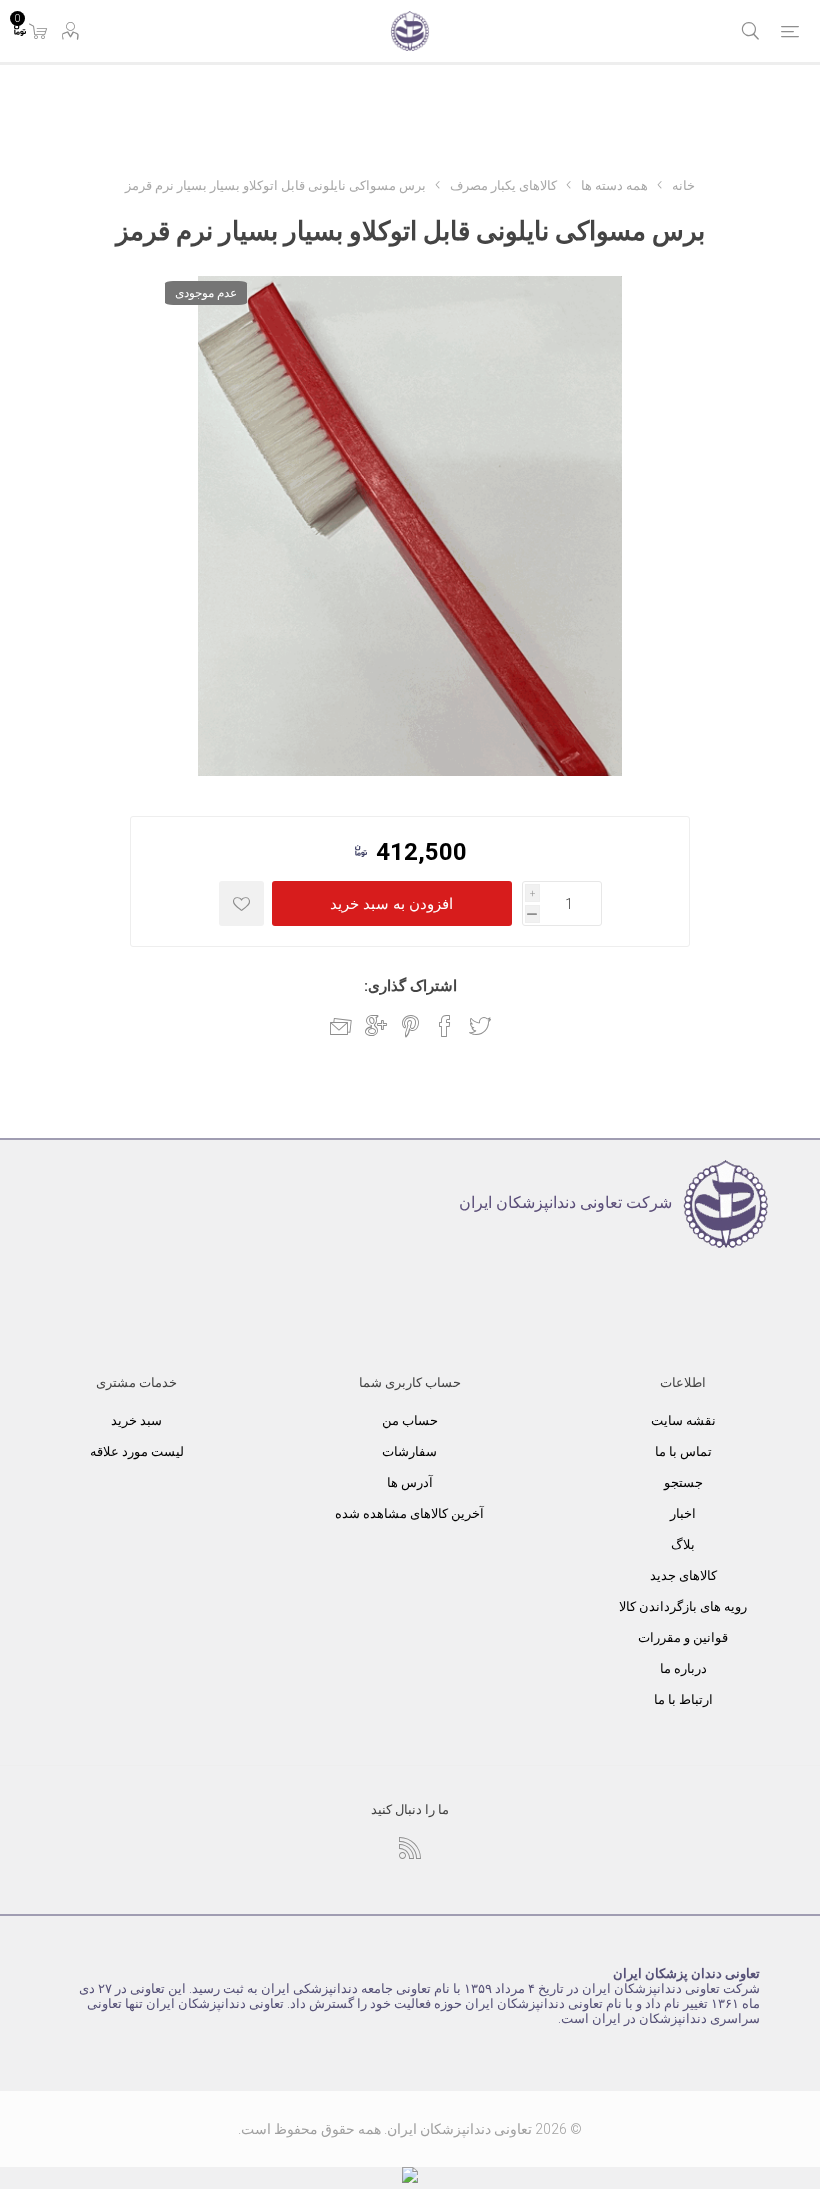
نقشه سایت (683, 1420)
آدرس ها (410, 1482)
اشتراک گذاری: (410, 986)
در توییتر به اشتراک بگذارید (480, 1026)
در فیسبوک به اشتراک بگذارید (445, 1026)
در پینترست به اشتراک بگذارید (410, 1026)
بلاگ (683, 1544)
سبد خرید (136, 1420)
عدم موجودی (206, 293)
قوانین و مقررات (683, 1637)
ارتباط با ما (683, 1699)
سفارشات (409, 1451)
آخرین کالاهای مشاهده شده (409, 1513)
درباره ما (683, 1668)
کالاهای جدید (683, 1575)
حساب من (410, 1420)
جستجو (683, 1482)
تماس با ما (683, 1451)
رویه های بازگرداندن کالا (683, 1606)
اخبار (683, 1513)
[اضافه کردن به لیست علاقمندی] (241, 903)
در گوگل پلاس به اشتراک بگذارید (376, 1026)
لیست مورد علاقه (137, 1451)
